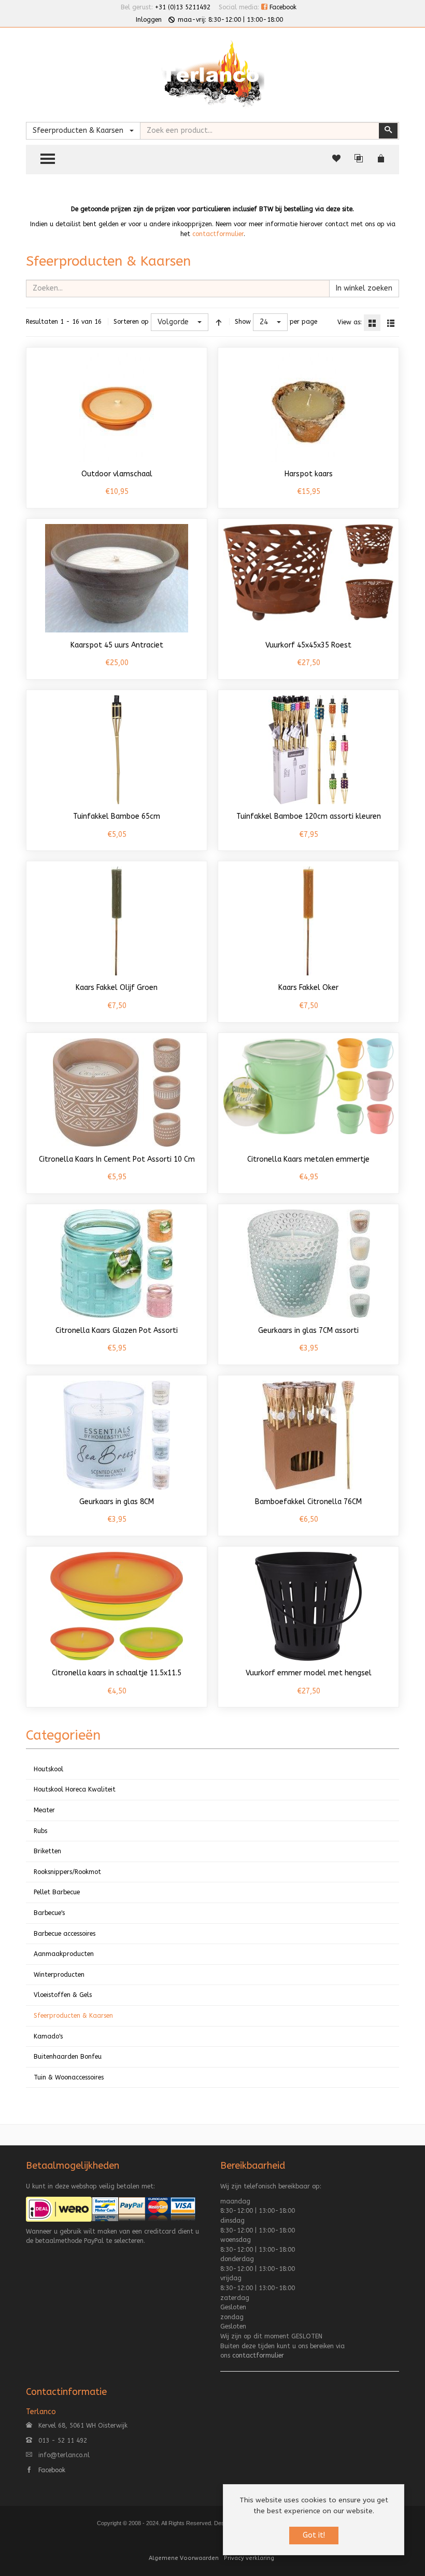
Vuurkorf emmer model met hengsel (309, 1673)
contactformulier (218, 234)
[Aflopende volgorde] (219, 322)
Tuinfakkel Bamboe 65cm (117, 816)
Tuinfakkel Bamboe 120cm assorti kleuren (309, 816)
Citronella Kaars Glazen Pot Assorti (117, 1331)
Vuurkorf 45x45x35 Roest (308, 645)
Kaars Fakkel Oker (308, 988)
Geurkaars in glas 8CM (117, 1502)
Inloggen (149, 20)
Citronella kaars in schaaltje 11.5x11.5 (117, 1673)
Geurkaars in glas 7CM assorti (308, 1331)
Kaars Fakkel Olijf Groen (117, 988)
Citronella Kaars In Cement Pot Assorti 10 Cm (117, 1159)
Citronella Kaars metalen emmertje (308, 1159)
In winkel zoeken (364, 288)
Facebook (282, 7)
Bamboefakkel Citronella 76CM (308, 1502)
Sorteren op (131, 322)
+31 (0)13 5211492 (183, 7)
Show (243, 322)
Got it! (314, 2535)
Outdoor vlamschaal (117, 474)
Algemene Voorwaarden (184, 2558)
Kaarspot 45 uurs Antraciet (117, 645)
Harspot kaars (309, 474)
